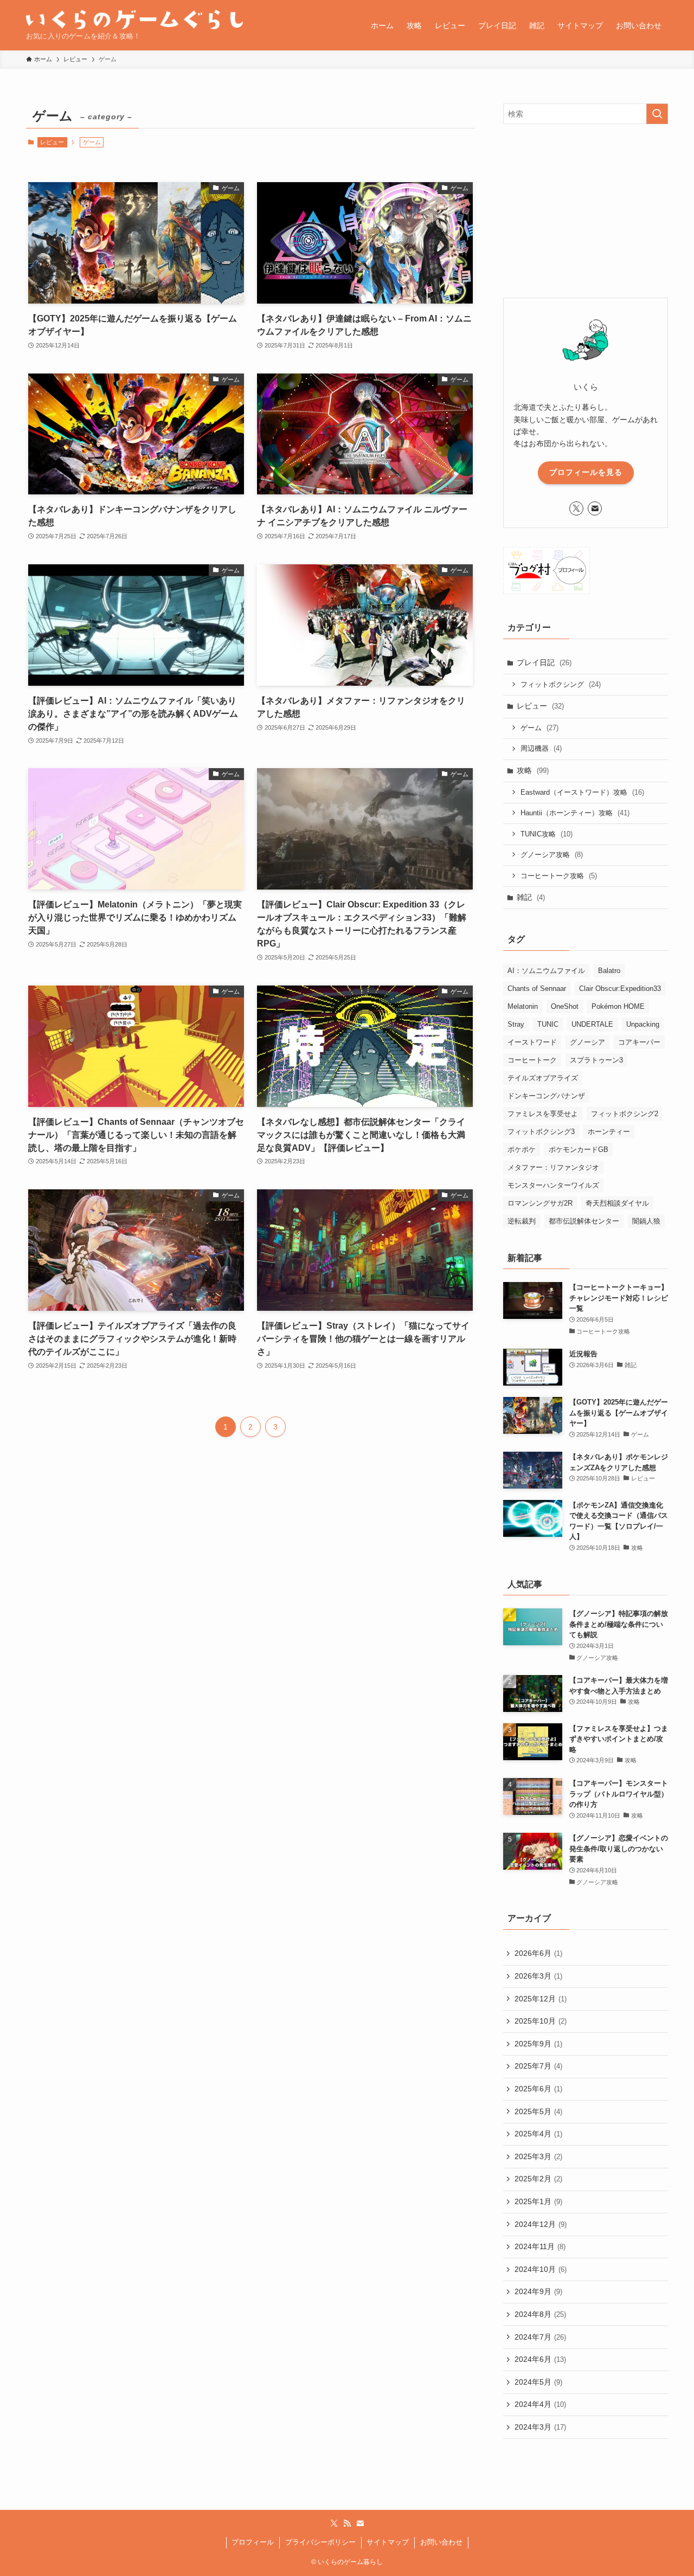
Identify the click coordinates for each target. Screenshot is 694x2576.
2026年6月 (538, 1953)
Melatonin (523, 1006)
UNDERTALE (592, 1024)
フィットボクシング (561, 684)
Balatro (609, 971)
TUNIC (548, 1024)
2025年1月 (538, 2201)
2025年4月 (538, 2134)
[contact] (595, 508)
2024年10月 (541, 2269)
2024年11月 (540, 2246)
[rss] (347, 2523)
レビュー (52, 142)
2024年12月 (541, 2224)
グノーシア (587, 1042)
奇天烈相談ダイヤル (617, 1203)
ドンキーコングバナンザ (546, 1096)
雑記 (531, 897)
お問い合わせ (441, 2542)
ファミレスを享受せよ (543, 1114)
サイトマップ (388, 2542)
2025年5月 (538, 2111)
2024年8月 (540, 2314)
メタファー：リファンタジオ (553, 1167)
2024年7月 (540, 2337)
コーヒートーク (532, 1060)
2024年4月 (540, 2404)
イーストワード (532, 1042)
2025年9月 (538, 2044)
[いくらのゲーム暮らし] (134, 20)
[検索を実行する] (657, 114)
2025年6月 (538, 2089)
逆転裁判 (522, 1221)
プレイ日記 (544, 662)
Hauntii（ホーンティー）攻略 (575, 813)
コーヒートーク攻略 (559, 876)
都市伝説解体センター (584, 1221)
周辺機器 (541, 748)
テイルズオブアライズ (543, 1078)
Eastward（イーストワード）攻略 (582, 792)
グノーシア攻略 (552, 855)
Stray (516, 1024)
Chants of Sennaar (537, 988)
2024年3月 (540, 2427)
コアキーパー (639, 1042)
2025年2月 (538, 2179)
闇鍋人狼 (646, 1221)
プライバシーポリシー (320, 2542)
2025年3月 (538, 2156)
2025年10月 (541, 2021)
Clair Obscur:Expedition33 (620, 988)
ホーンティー (609, 1132)
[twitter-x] (576, 508)
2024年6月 (540, 2359)
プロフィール (253, 2542)
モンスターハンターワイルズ (553, 1185)
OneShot (565, 1006)
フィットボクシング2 (625, 1114)
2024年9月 (538, 2291)
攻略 (533, 770)
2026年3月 (538, 1976)
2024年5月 (538, 2382)
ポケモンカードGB (579, 1149)
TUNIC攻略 (547, 834)
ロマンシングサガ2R (540, 1203)
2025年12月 (541, 1999)
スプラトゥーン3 (596, 1060)
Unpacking (643, 1024)
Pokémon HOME (618, 1006)
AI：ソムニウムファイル (546, 971)
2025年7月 (538, 2066)
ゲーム (539, 728)
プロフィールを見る (586, 472)
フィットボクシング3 (541, 1132)
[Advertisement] (586, 211)
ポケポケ (522, 1149)
